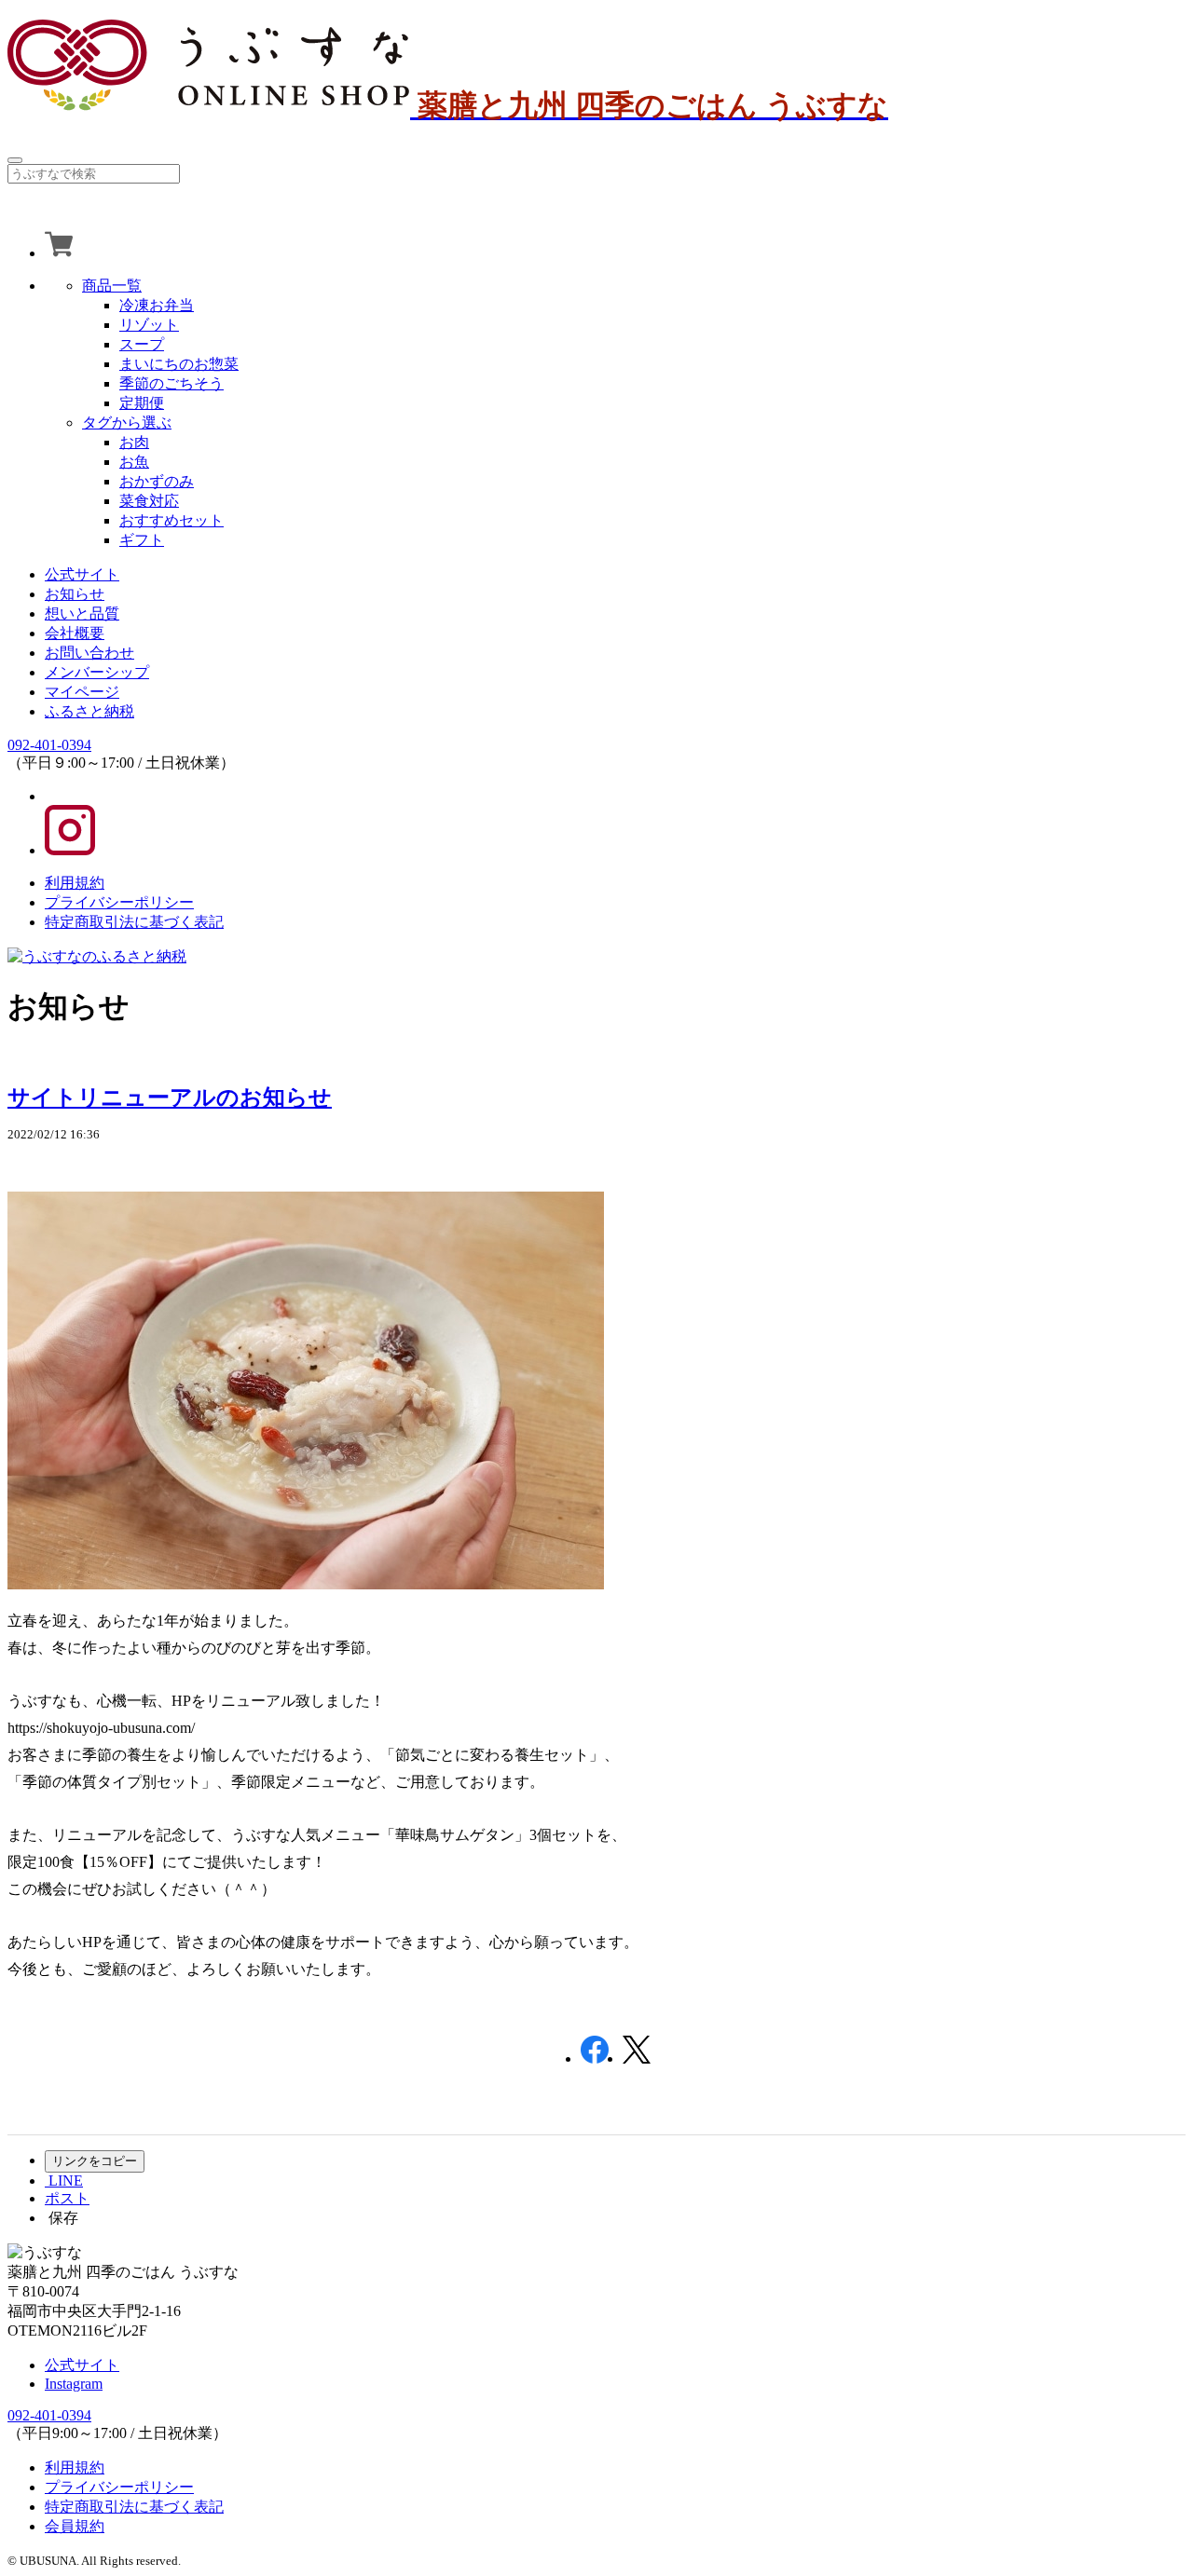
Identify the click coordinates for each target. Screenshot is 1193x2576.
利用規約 (75, 883)
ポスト (67, 2198)
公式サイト (82, 574)
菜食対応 (149, 501)
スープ (142, 344)
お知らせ (75, 594)
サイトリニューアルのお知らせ (170, 1097)
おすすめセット (171, 520)
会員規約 (75, 2526)
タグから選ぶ (127, 423)
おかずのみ (157, 481)
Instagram (74, 2384)
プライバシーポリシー (119, 902)
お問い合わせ (89, 653)
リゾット (149, 325)
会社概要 (75, 633)
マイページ (82, 692)
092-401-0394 (49, 745)
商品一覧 (112, 286)
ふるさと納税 (89, 711)
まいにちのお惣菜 (179, 364)
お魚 (134, 462)
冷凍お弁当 (157, 305)
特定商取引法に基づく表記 (134, 922)
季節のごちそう (171, 383)
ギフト (142, 540)
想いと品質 (82, 613)
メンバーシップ (97, 672)
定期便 (142, 403)
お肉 (134, 442)
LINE (64, 2181)
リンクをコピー (95, 2161)
